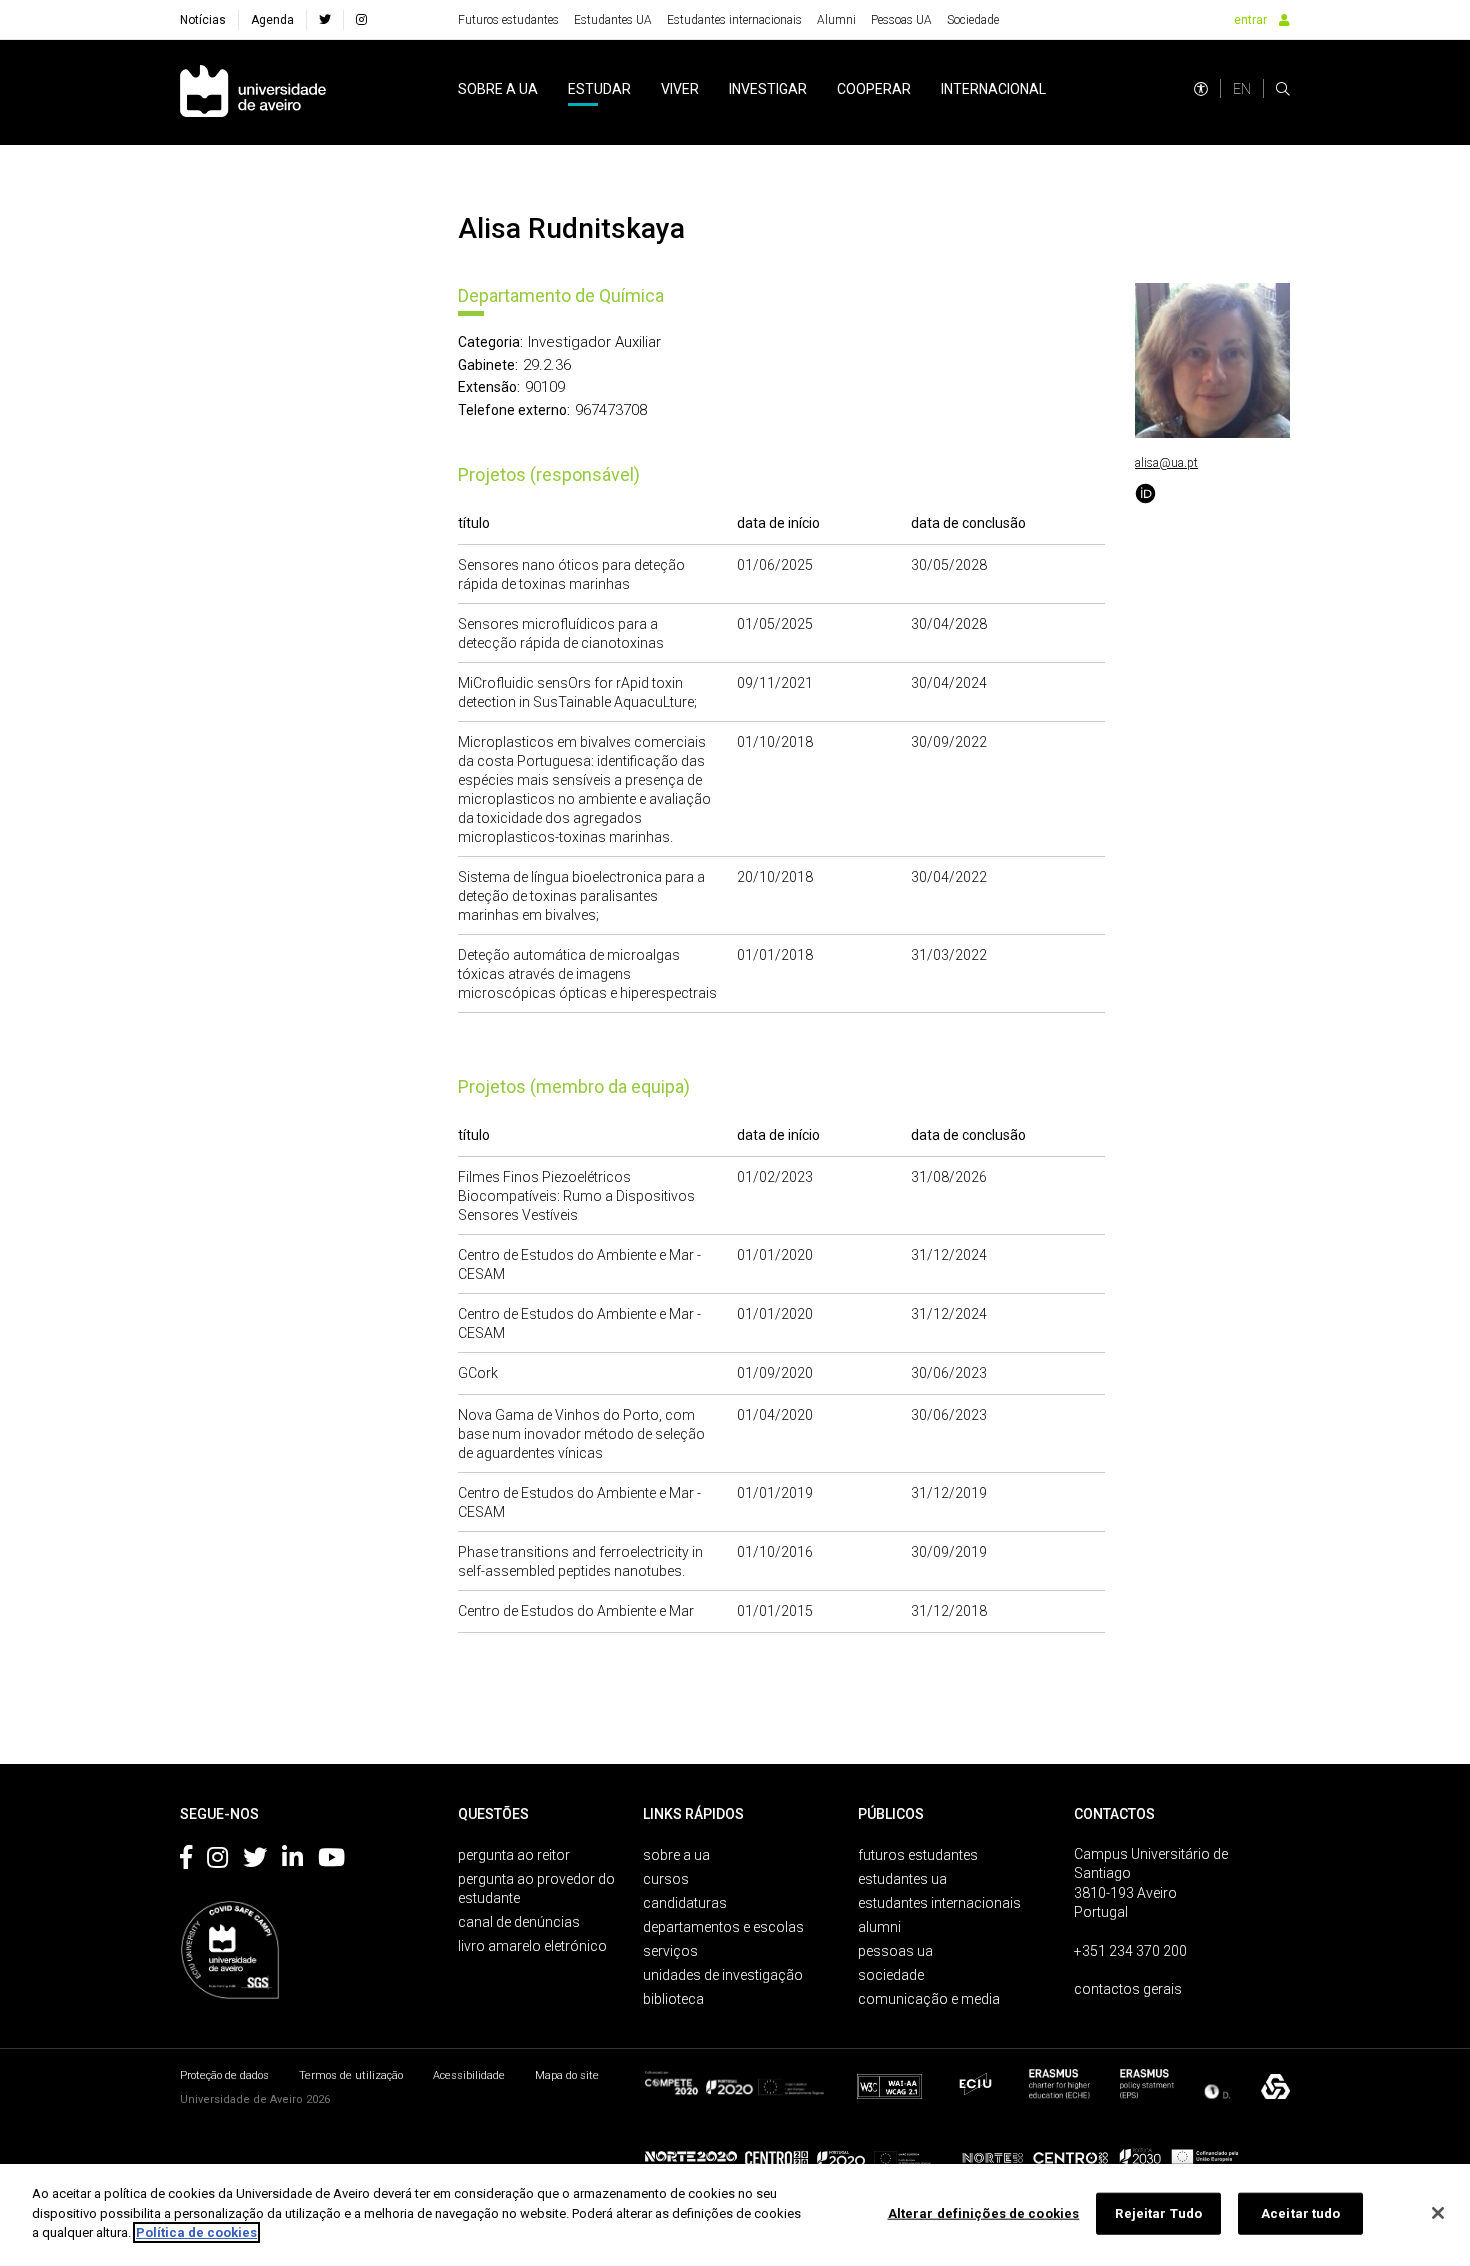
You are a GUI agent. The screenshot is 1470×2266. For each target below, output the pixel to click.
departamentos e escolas (723, 1927)
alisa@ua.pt (1166, 463)
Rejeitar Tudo (1158, 2213)
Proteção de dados (224, 2075)
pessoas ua (895, 1951)
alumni (879, 1927)
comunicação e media (929, 1999)
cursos (666, 1879)
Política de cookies (196, 2232)
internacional (993, 89)
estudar (599, 89)
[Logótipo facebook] (186, 1861)
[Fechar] (1438, 2213)
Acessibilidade (469, 2075)
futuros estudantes (918, 1855)
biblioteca (673, 1999)
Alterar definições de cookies (984, 2213)
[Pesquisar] (1283, 89)
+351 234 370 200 (1130, 1951)
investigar (768, 89)
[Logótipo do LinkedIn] (292, 1861)
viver (680, 89)
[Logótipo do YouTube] (331, 1861)
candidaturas (685, 1903)
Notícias (203, 20)
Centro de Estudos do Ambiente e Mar (576, 1611)
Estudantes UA (613, 20)
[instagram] (361, 20)
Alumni (836, 20)
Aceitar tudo (1301, 2213)
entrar (1250, 20)
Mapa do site (567, 2075)
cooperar (874, 89)
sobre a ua (498, 89)
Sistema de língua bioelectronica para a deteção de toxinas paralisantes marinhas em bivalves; (581, 896)
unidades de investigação (723, 1975)
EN (1242, 89)
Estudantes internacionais (734, 20)
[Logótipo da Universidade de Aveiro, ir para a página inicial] (253, 92)
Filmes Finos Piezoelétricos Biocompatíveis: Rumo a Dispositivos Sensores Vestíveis (576, 1196)
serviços (670, 1951)
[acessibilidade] (1201, 89)
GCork (478, 1373)
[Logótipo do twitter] (255, 1861)
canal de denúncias (519, 1922)
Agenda (272, 20)
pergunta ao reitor (514, 1855)
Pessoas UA (901, 20)
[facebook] (325, 20)
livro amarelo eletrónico (532, 1946)
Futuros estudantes (508, 20)
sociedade (891, 1975)
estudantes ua (902, 1879)
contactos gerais (1128, 1989)
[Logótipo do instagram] (217, 1861)
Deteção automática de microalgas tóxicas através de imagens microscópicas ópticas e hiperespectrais (587, 974)
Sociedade (973, 20)
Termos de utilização (351, 2075)
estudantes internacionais (939, 1903)
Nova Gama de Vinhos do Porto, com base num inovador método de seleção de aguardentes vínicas (581, 1434)
